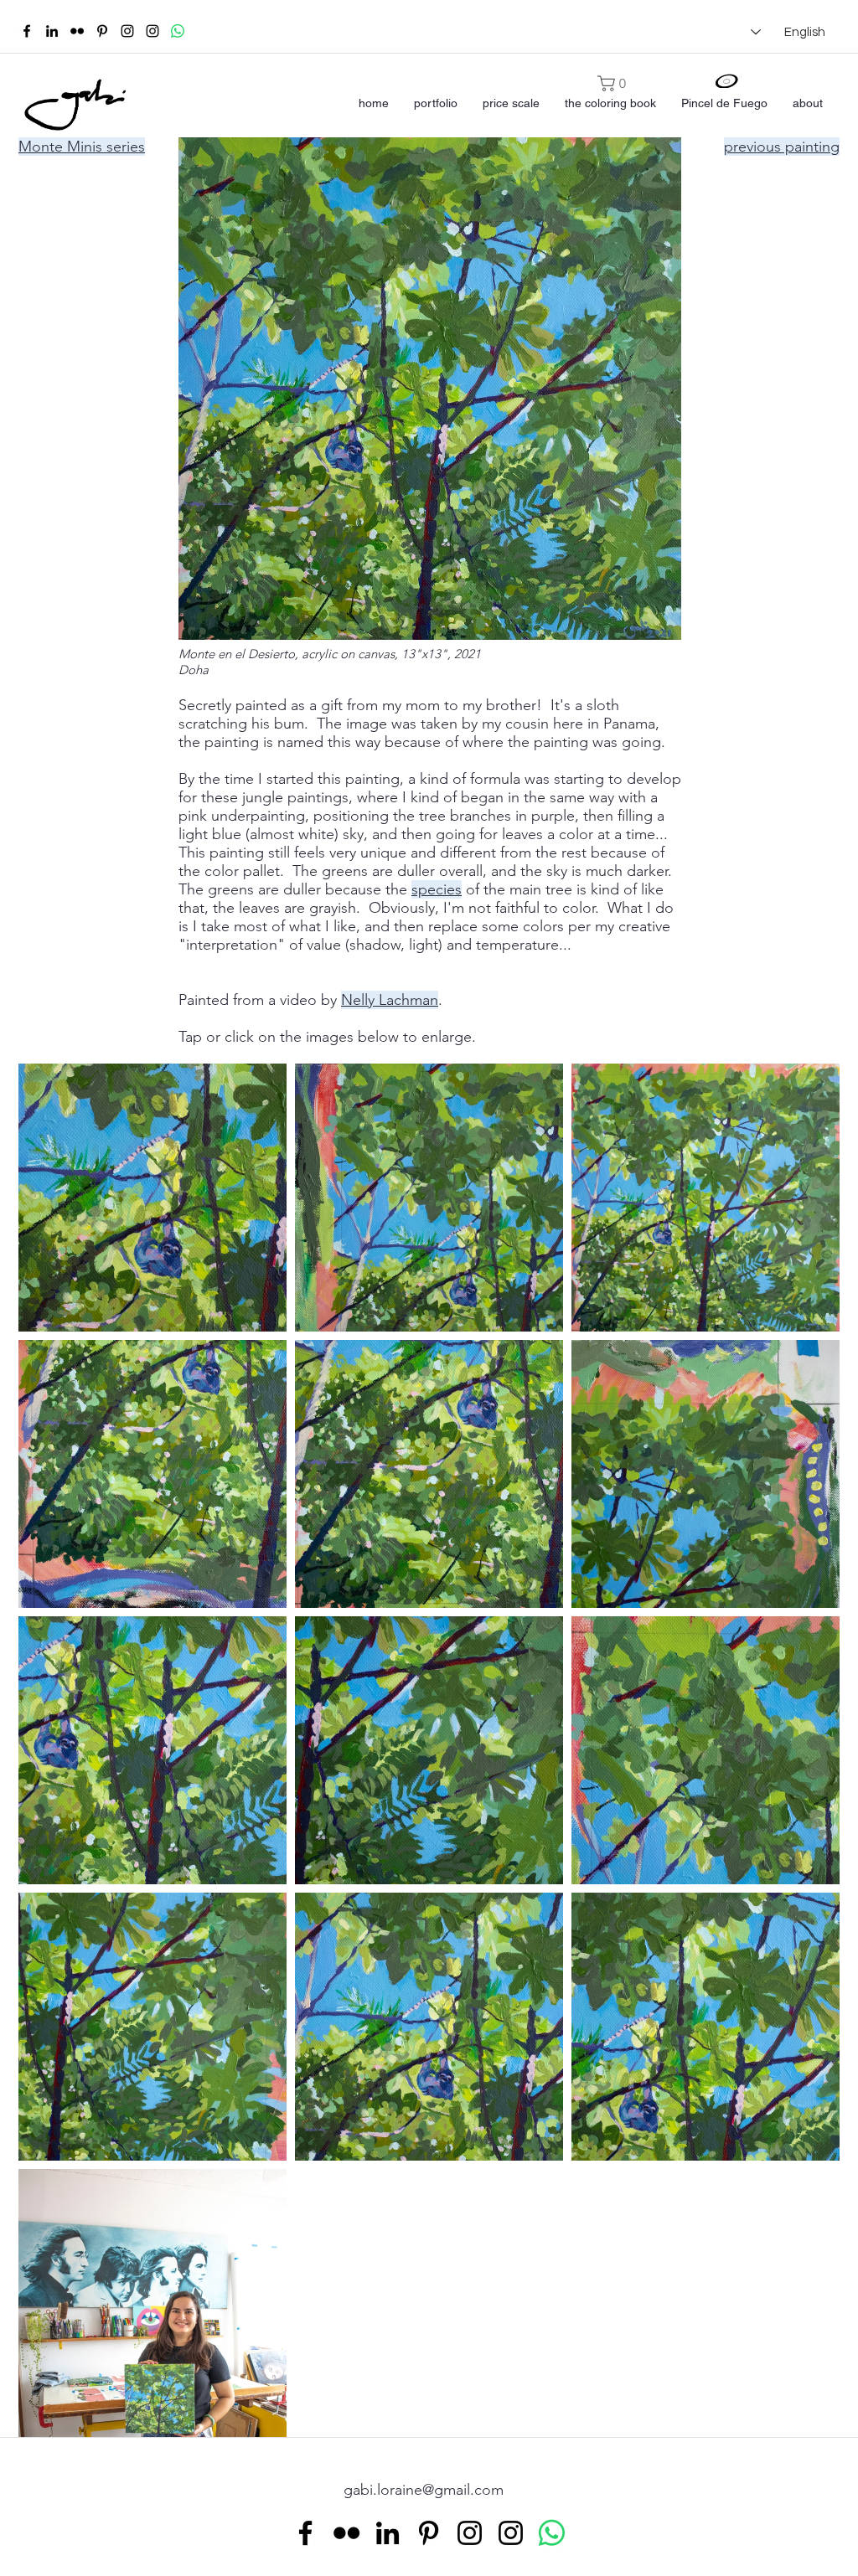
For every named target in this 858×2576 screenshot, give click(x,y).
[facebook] (27, 31)
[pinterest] (102, 31)
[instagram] (127, 31)
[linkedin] (52, 31)
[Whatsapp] (178, 31)
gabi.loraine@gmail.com (424, 2490)
